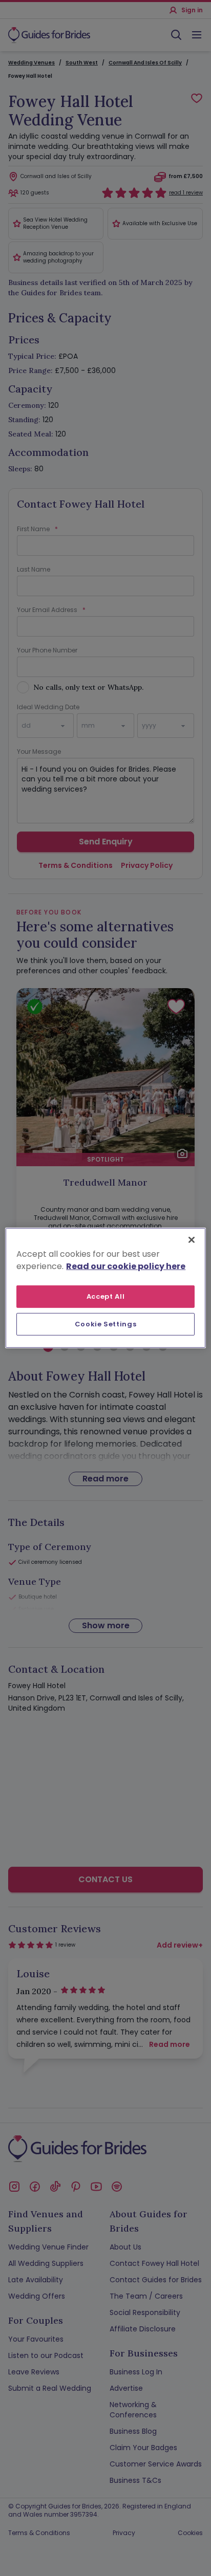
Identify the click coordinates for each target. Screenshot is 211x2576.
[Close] (192, 1240)
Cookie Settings (106, 1324)
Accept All (106, 1296)
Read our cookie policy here (126, 1266)
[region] (105, 1288)
